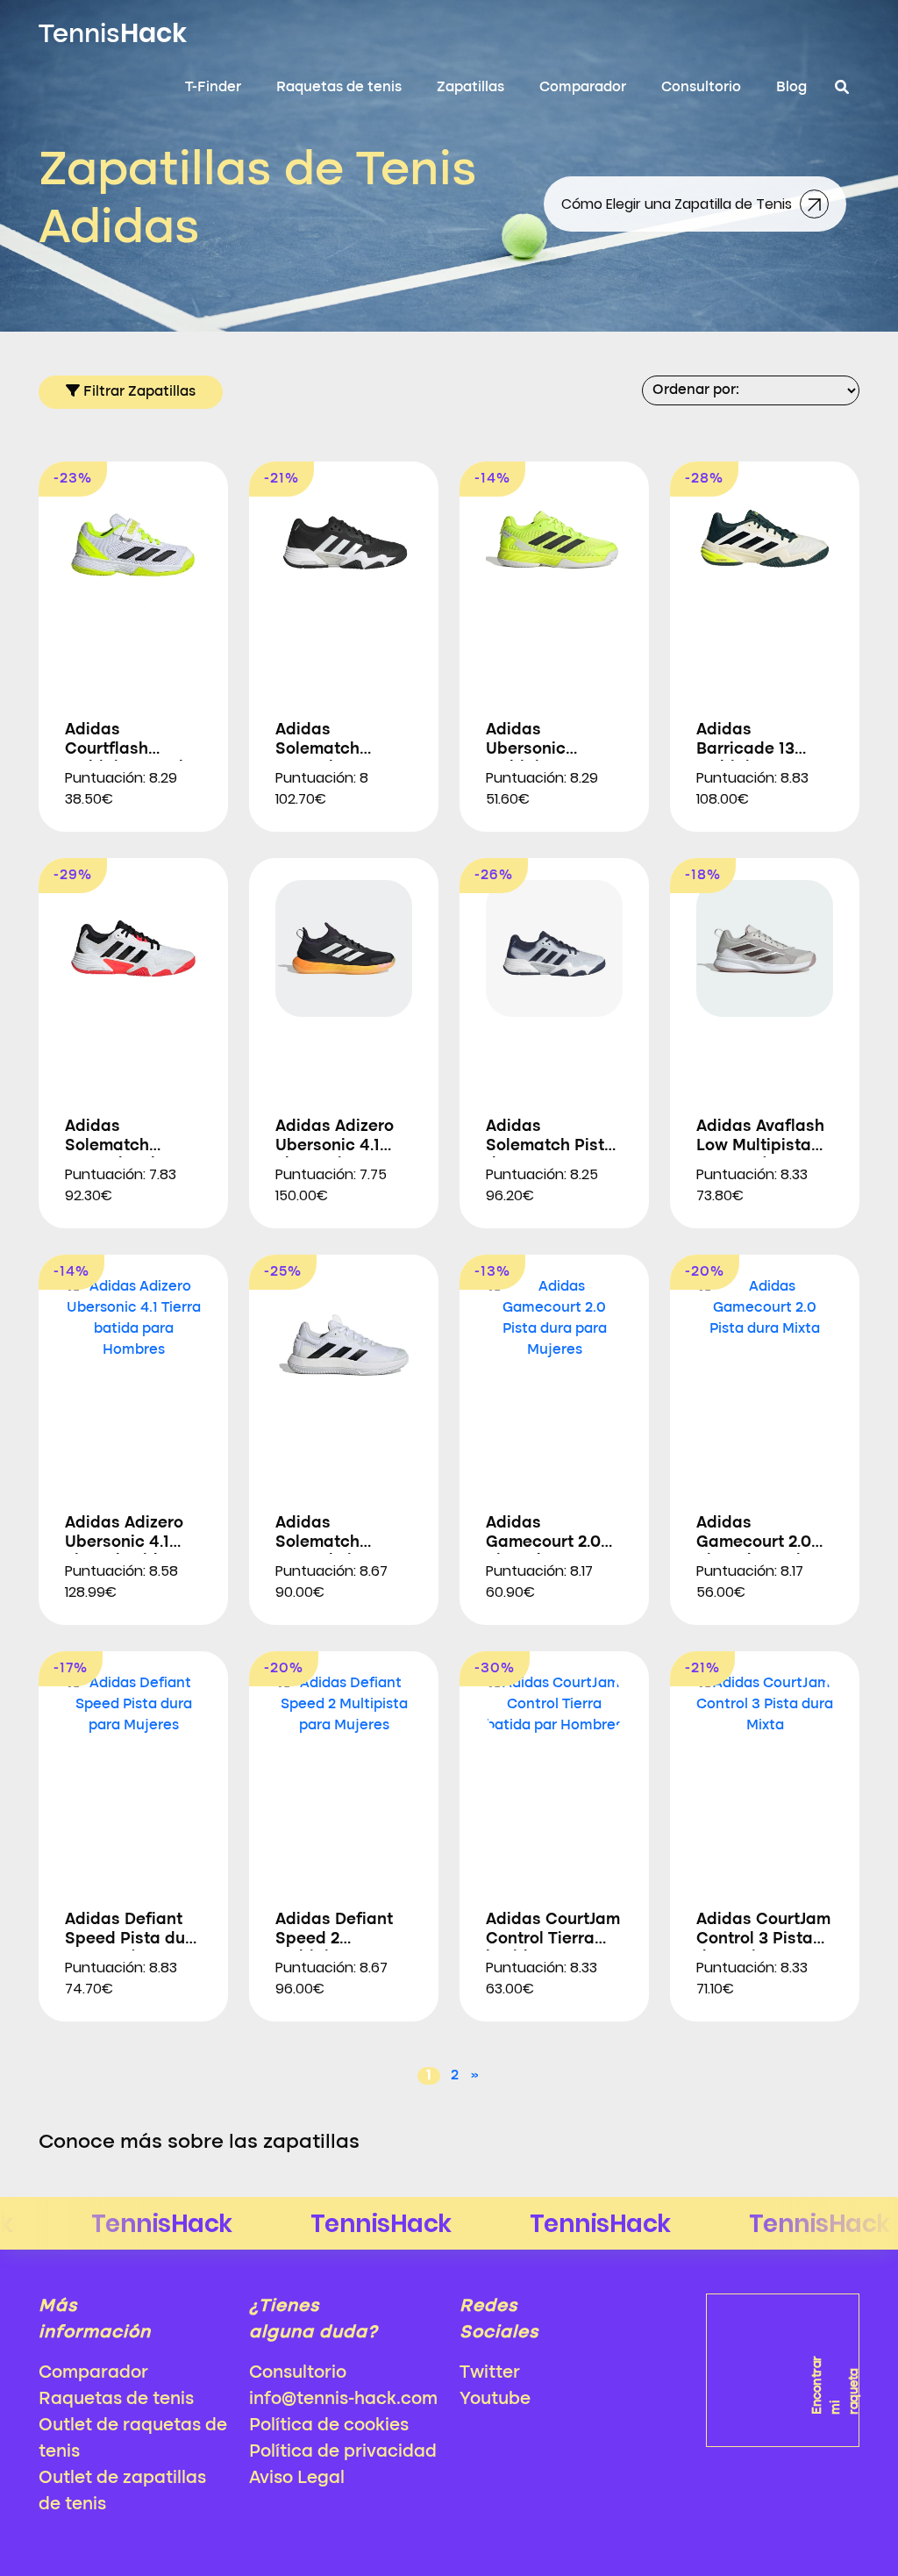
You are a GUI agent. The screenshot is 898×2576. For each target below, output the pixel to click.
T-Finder (213, 88)
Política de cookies (329, 2426)
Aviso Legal (297, 2479)
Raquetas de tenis (339, 88)
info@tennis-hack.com (343, 2400)
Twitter (490, 2373)
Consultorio (701, 88)
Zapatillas (470, 88)
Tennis (113, 33)
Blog (791, 88)
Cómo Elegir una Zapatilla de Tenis (678, 204)
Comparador (583, 88)
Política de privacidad (343, 2452)
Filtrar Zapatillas (138, 392)
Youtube (495, 2400)
